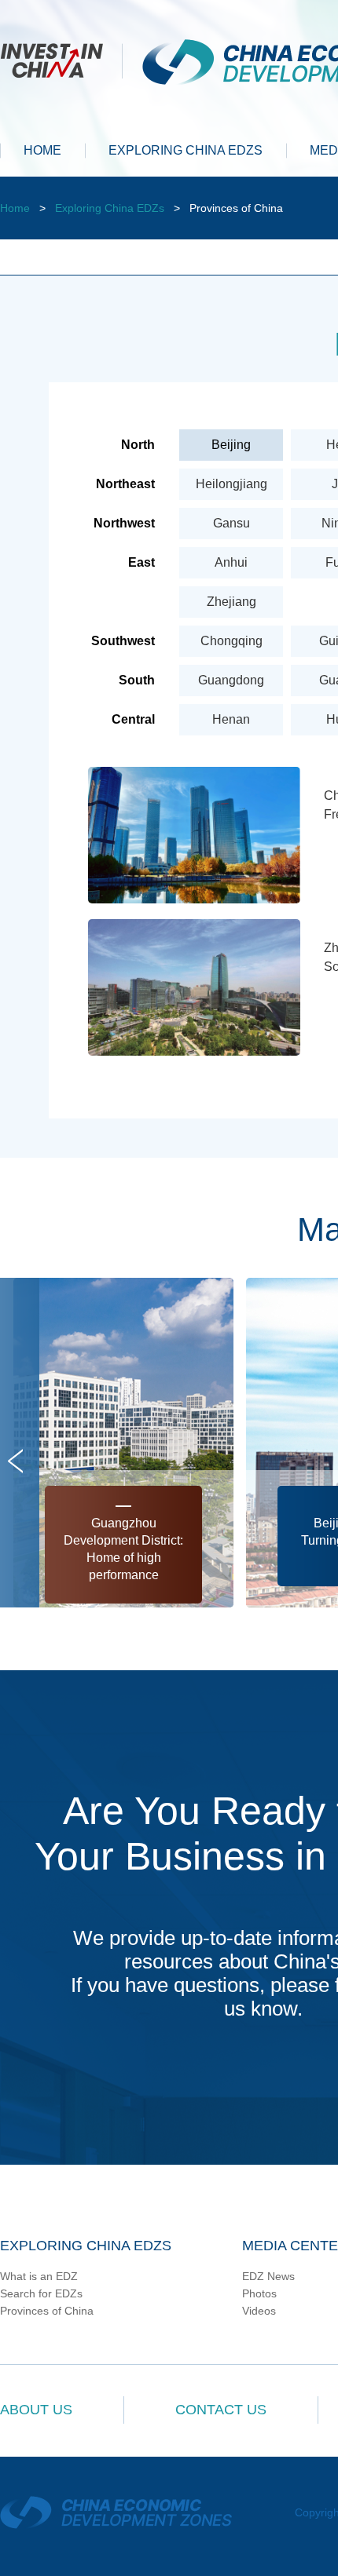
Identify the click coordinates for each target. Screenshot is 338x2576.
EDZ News (268, 2276)
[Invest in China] (61, 59)
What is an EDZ (39, 2276)
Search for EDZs (41, 2293)
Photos (259, 2293)
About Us (36, 2410)
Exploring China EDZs (110, 208)
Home (15, 208)
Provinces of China (47, 2311)
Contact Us (221, 2410)
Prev (15, 1461)
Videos (259, 2311)
